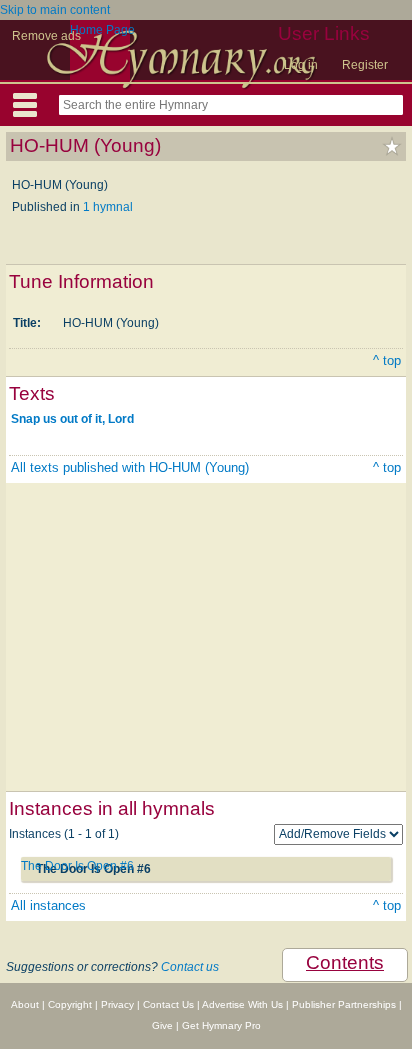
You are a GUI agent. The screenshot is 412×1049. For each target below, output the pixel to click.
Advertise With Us (242, 1004)
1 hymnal (108, 207)
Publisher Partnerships (344, 1004)
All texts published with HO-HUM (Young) (130, 467)
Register (365, 65)
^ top (387, 360)
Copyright (70, 1004)
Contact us (190, 967)
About (25, 1004)
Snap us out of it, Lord (72, 419)
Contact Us (168, 1004)
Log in (301, 65)
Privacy (117, 1004)
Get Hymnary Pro (221, 1025)
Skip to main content (55, 10)
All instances (48, 905)
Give (162, 1025)
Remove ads (46, 36)
